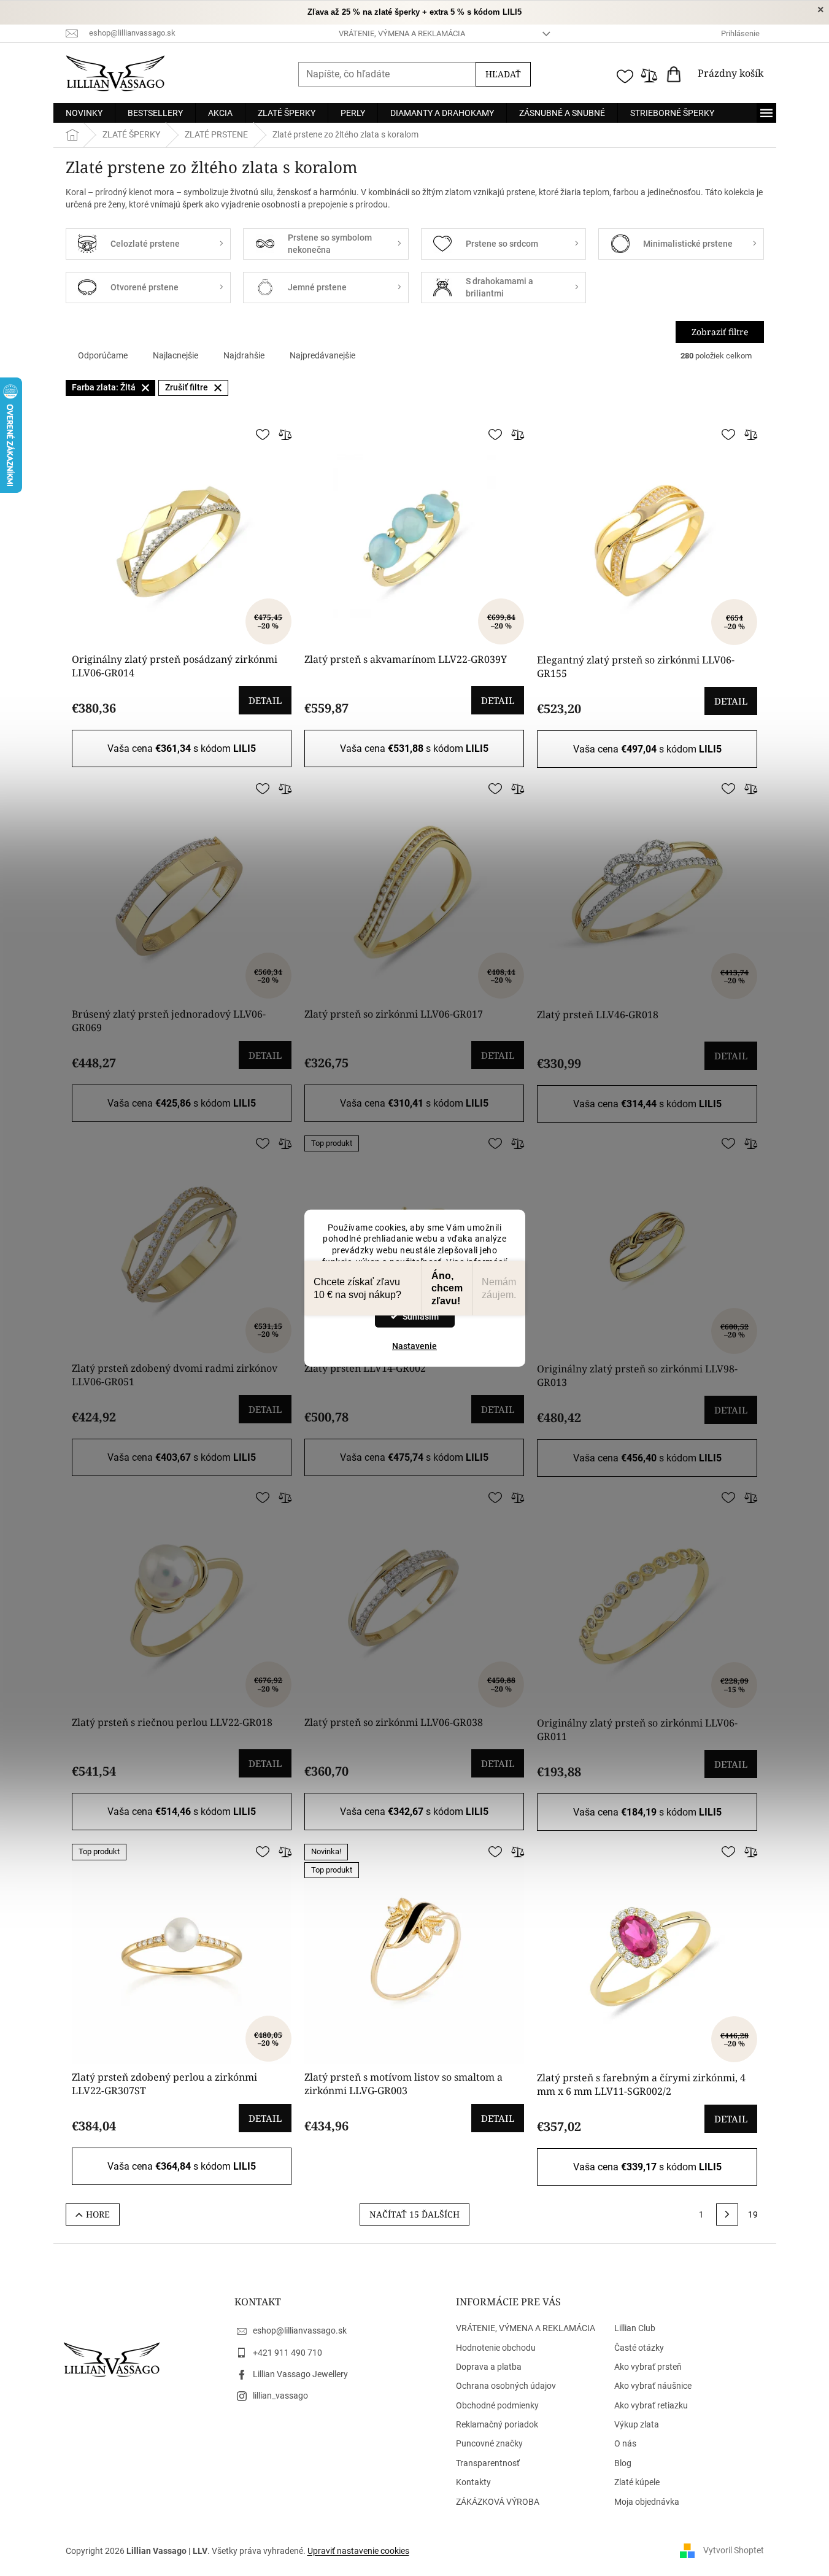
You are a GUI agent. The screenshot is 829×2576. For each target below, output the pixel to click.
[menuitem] (84, 113)
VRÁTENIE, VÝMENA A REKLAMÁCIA (402, 33)
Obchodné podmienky (497, 2405)
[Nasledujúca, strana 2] (727, 2214)
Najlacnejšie (175, 355)
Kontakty (473, 2482)
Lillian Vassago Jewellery (300, 2374)
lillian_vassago (280, 2396)
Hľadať (503, 74)
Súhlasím (421, 1317)
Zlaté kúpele (637, 2482)
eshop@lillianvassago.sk (300, 2330)
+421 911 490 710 (287, 2353)
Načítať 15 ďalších (414, 2214)
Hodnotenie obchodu (496, 2348)
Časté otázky (639, 2348)
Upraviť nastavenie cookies (358, 2551)
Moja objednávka (647, 2502)
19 (753, 2214)
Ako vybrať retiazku (651, 2405)
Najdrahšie (244, 355)
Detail (265, 700)
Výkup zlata (637, 2424)
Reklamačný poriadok (497, 2424)
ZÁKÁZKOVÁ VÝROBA (498, 2502)
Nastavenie (414, 1346)
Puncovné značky (489, 2443)
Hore (98, 2214)
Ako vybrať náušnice (653, 2386)
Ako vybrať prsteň (648, 2367)
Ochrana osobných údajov (506, 2386)
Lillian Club (635, 2328)
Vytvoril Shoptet (734, 2550)
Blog (623, 2463)
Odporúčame (103, 355)
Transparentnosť (488, 2463)
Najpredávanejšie (322, 355)
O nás (625, 2443)
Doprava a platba (489, 2367)
